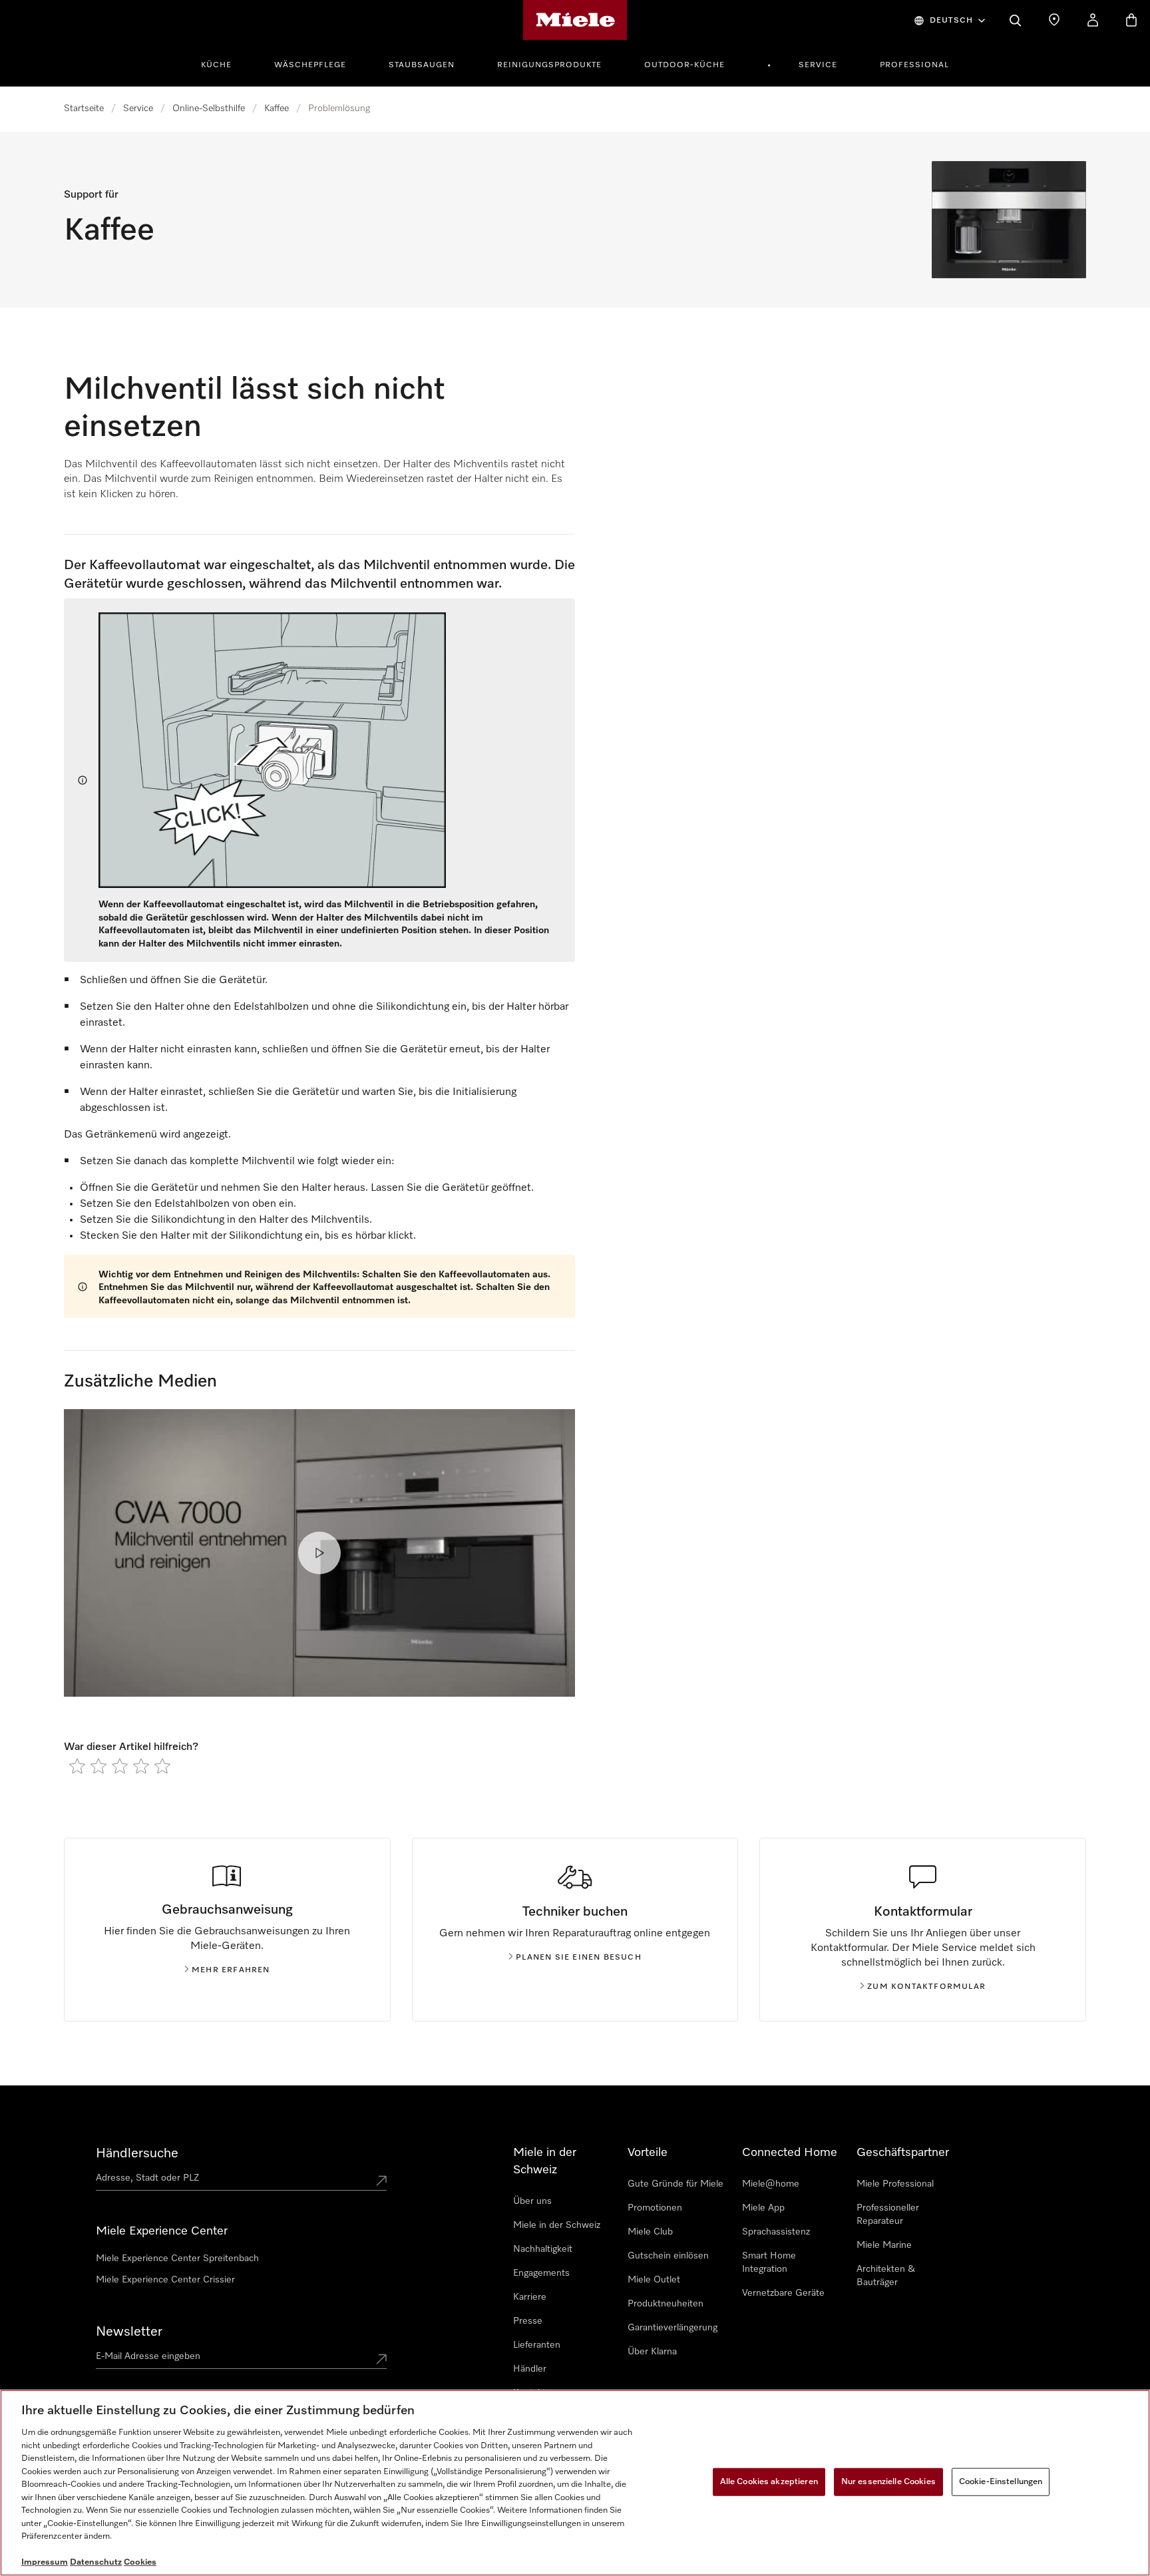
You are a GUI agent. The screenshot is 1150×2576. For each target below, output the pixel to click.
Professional (914, 65)
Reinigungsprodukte (549, 65)
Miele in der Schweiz (557, 2225)
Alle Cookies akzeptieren (769, 2482)
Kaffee (277, 108)
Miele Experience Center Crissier (165, 2280)
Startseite (84, 108)
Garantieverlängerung (672, 2328)
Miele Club (650, 2232)
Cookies (140, 2562)
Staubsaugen (422, 65)
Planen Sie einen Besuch (579, 1958)
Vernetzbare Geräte (783, 2293)
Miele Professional (895, 2184)
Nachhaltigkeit (543, 2249)
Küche (216, 65)
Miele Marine (884, 2245)
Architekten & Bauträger (886, 2276)
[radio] (77, 1766)
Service (818, 65)
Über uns (532, 2201)
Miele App (763, 2208)
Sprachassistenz (776, 2232)
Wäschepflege (310, 65)
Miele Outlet (654, 2280)
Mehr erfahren (231, 1970)
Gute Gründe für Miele (675, 2184)
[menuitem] (224, 63)
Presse (528, 2321)
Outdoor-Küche (684, 65)
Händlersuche (137, 2153)
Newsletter (129, 2332)
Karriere (530, 2297)
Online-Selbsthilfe (209, 108)
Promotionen (655, 2208)
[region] (575, 2483)
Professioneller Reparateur (888, 2215)
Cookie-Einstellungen (1001, 2482)
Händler (530, 2369)
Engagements (541, 2273)
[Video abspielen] (319, 1553)
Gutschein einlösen (668, 2256)
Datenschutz (96, 2562)
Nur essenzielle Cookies (888, 2482)
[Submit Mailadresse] (381, 2359)
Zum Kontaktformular (926, 1987)
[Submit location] (381, 2181)
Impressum (45, 2562)
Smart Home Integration (769, 2262)
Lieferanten (537, 2345)
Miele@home (771, 2184)
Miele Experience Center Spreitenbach (177, 2258)
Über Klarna (652, 2352)
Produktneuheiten (666, 2304)
